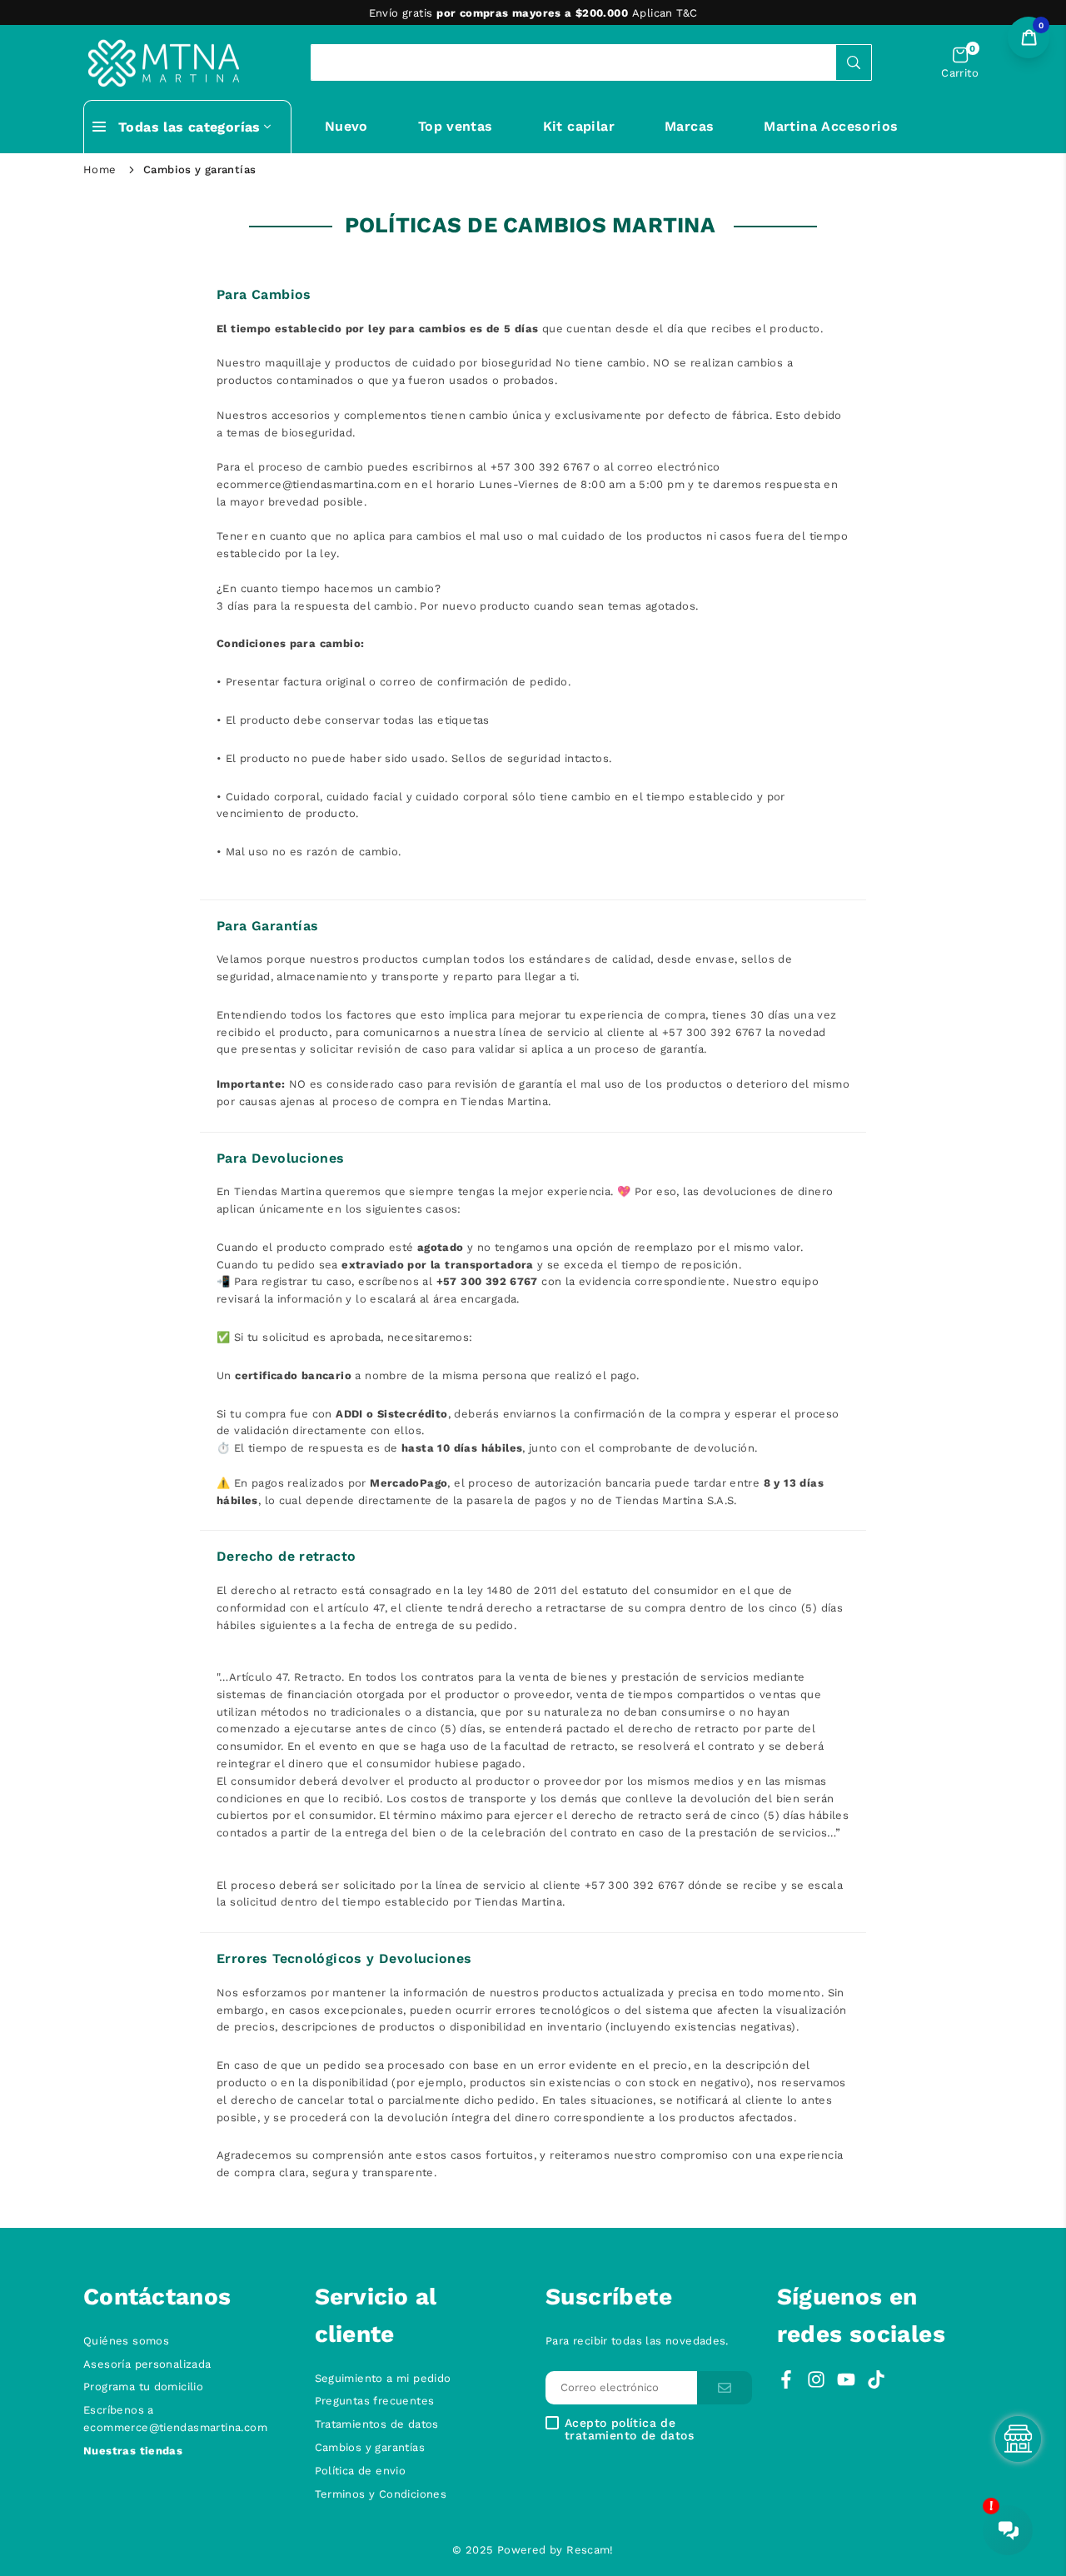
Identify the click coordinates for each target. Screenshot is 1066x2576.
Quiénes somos (126, 2341)
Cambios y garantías (370, 2447)
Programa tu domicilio (143, 2387)
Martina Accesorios (831, 126)
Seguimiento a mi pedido (383, 2378)
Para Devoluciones (281, 1158)
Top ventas (456, 126)
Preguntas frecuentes (375, 2401)
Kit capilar (579, 126)
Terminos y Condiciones (381, 2494)
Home (100, 169)
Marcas (689, 126)
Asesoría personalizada (147, 2364)
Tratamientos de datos (377, 2424)
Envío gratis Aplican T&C (533, 13)
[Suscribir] (725, 2388)
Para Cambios (264, 294)
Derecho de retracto (286, 1556)
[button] (960, 63)
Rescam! (590, 2550)
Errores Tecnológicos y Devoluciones (344, 1958)
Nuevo (346, 126)
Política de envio (361, 2471)
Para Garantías (267, 926)
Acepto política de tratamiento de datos (629, 2429)
